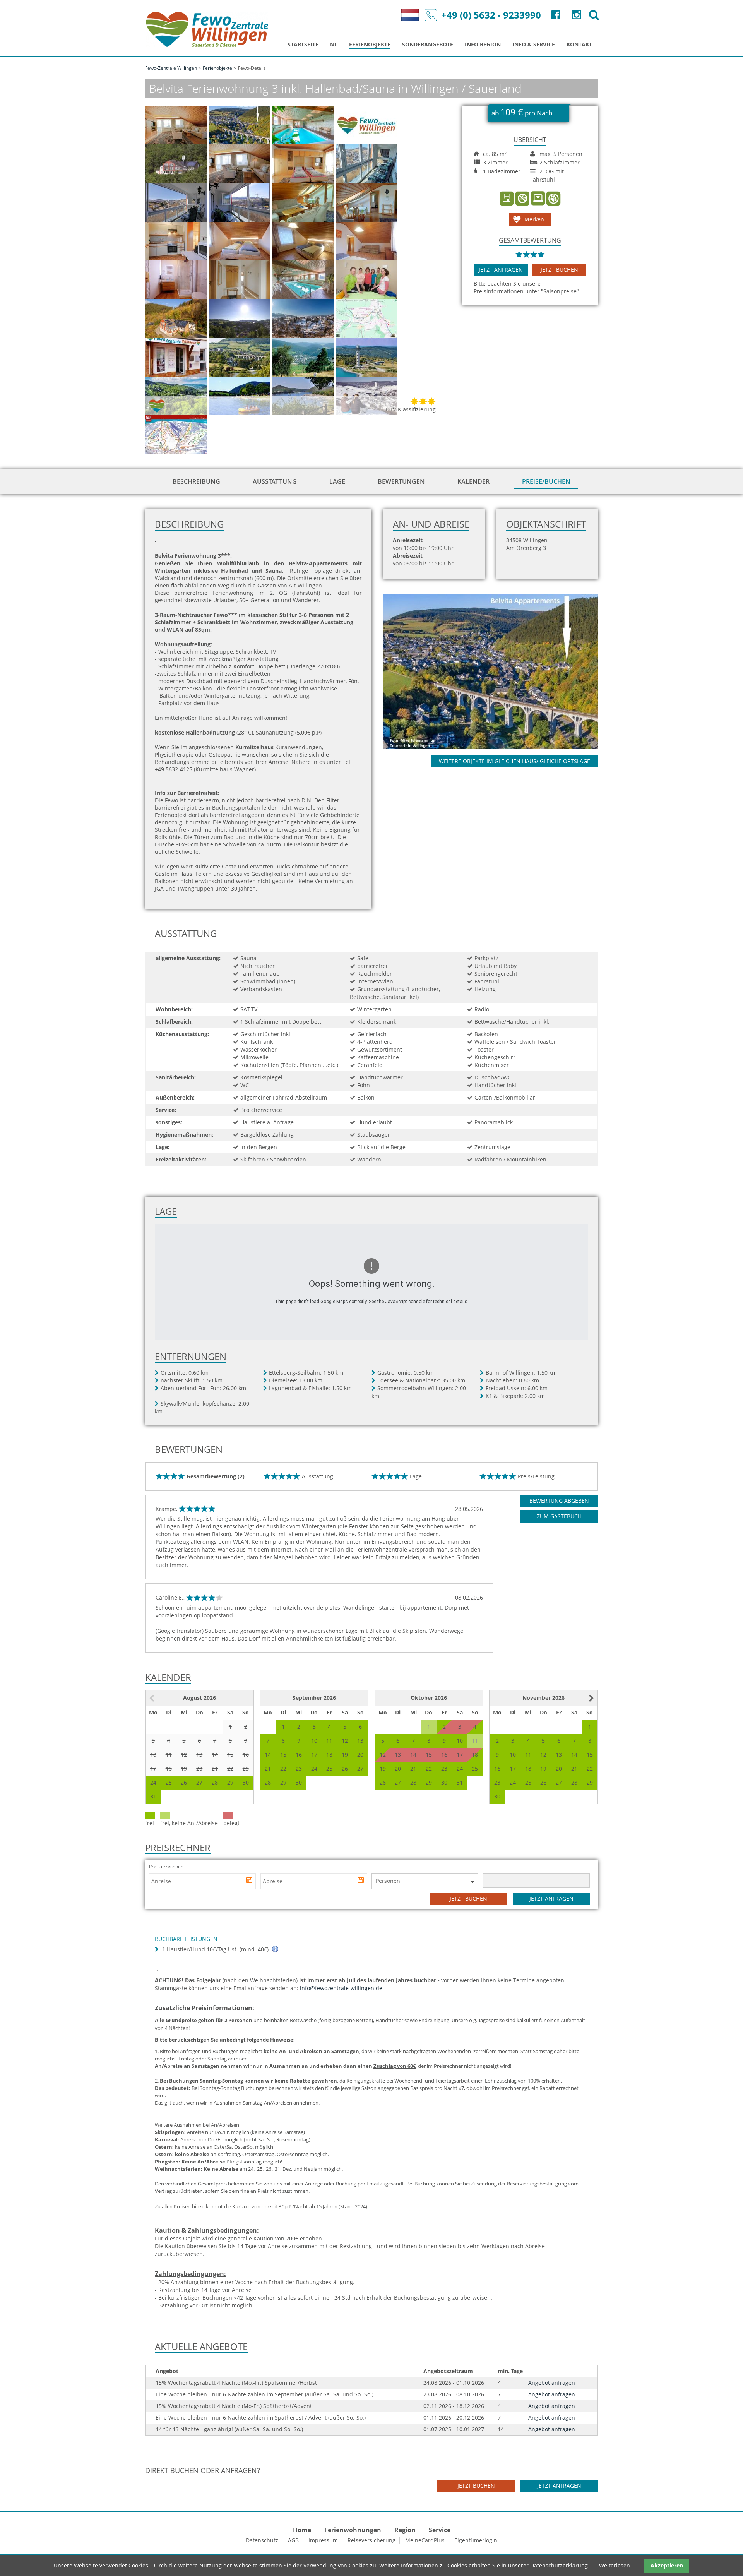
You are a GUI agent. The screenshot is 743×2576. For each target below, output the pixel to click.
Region (405, 2530)
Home (302, 2530)
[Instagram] (576, 16)
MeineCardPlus (425, 2540)
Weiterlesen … (617, 2565)
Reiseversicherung (371, 2540)
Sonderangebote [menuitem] (428, 44)
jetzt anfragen (501, 270)
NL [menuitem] (334, 44)
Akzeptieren (667, 2565)
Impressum (323, 2540)
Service (440, 2530)
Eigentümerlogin (476, 2540)
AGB (293, 2540)
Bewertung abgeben (559, 1501)
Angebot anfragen (552, 2383)
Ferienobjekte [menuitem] (370, 44)
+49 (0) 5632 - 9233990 (491, 15)
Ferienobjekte (217, 68)
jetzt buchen (559, 270)
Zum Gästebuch (559, 1516)
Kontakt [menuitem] (579, 44)
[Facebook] (555, 16)
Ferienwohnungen (353, 2530)
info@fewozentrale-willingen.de (341, 1988)
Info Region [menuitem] (483, 44)
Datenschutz (262, 2540)
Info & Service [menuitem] (534, 44)
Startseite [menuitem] (303, 44)
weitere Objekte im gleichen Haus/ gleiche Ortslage (514, 761)
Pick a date (250, 1881)
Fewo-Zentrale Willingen (171, 68)
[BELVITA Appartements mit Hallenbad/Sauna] (499, 671)
